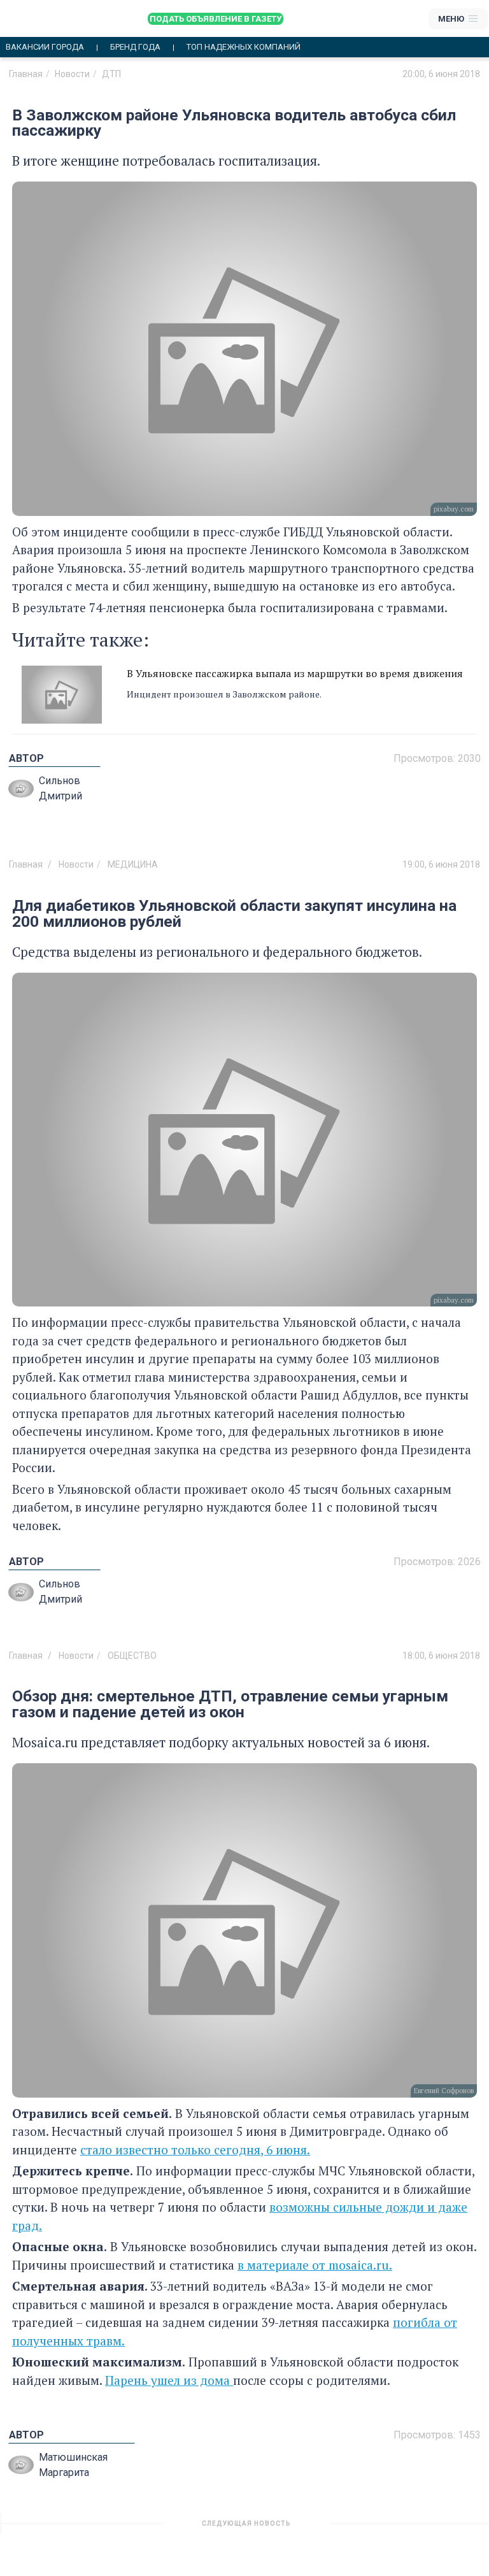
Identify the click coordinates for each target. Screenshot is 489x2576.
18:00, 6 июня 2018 (441, 1656)
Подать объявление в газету (216, 19)
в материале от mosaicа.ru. (315, 2265)
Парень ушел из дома (169, 2380)
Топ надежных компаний (244, 47)
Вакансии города (45, 47)
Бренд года (135, 47)
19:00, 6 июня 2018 (441, 864)
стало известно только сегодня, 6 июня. (195, 2150)
